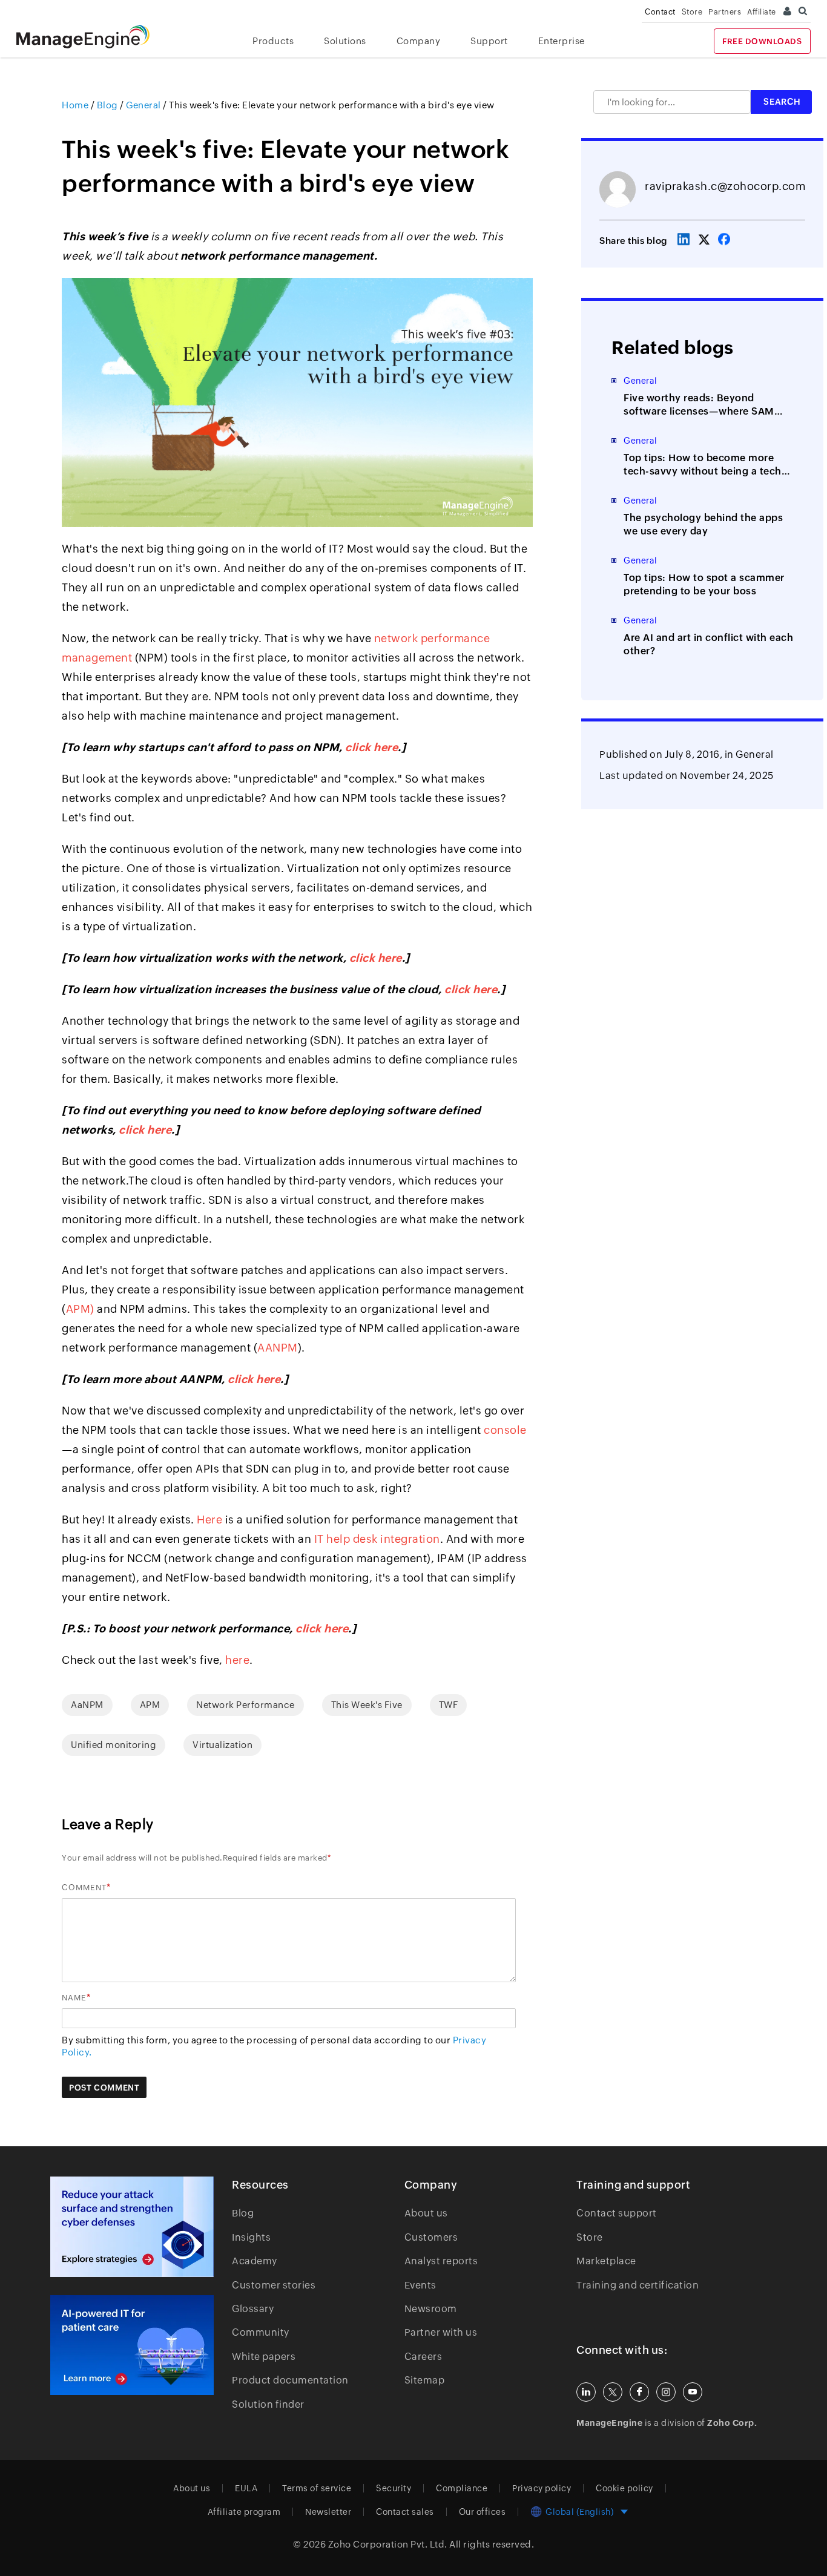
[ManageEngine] (92, 37)
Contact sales (405, 2512)
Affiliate (762, 12)
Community (261, 2332)
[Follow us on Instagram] (666, 2392)
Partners (725, 12)
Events (420, 2285)
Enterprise (562, 41)
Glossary (253, 2309)
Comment (84, 1888)
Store (692, 12)
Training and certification (638, 2285)
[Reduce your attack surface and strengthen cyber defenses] (132, 2226)
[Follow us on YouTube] (693, 2392)
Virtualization (222, 1745)
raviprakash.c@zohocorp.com (725, 186)
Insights (251, 2237)
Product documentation (290, 2380)
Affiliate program (244, 2512)
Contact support (617, 2213)
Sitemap (425, 2380)
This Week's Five (367, 1705)
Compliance (462, 2488)
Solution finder (268, 2404)
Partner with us (441, 2332)
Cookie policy (624, 2488)
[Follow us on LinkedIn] (586, 2392)
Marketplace (606, 2261)
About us (426, 2213)
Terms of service (317, 2488)
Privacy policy (542, 2488)
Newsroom (431, 2309)
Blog (243, 2213)
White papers (264, 2357)
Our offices (483, 2512)
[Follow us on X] (613, 2392)
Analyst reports (441, 2261)
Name (74, 1998)
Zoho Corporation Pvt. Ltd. (388, 2544)
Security (394, 2488)
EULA (246, 2488)
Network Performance (245, 1705)
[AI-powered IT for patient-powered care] (132, 2345)
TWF (449, 1705)
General (755, 754)
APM (150, 1705)
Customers (431, 2237)
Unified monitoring (114, 1745)
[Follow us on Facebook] (639, 2392)
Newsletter (328, 2512)
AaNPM (87, 1705)
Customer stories (274, 2285)
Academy (255, 2261)
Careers (423, 2357)
